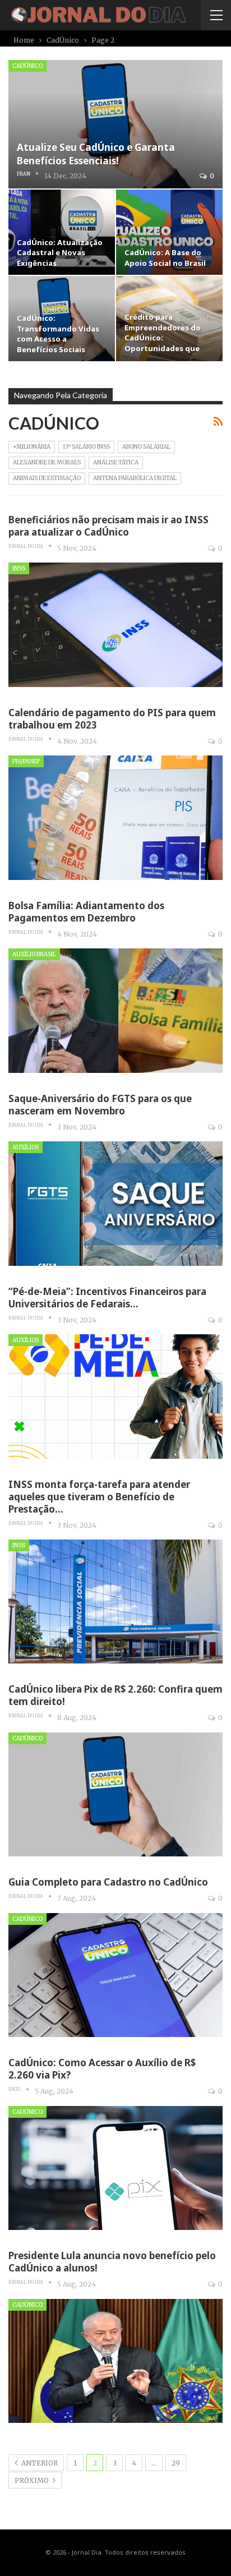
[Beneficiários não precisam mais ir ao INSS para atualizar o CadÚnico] (115, 625)
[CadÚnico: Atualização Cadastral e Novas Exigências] (62, 232)
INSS (19, 568)
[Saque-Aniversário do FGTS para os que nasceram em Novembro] (115, 1204)
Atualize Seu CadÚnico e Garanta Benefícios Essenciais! (96, 154)
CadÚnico (27, 66)
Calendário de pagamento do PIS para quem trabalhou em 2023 (112, 719)
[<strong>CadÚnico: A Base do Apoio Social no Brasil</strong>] (169, 232)
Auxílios (26, 1147)
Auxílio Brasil (34, 954)
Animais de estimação (47, 478)
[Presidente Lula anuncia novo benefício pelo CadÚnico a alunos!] (115, 2361)
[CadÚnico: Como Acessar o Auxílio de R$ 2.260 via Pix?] (115, 2168)
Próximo (33, 2480)
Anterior (39, 2463)
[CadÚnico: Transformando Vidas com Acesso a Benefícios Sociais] (62, 319)
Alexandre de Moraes (47, 462)
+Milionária (32, 447)
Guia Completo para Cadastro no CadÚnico (108, 1882)
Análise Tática (116, 462)
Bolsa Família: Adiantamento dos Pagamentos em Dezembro (86, 912)
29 (176, 2463)
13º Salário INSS (86, 447)
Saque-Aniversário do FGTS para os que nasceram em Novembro (100, 1105)
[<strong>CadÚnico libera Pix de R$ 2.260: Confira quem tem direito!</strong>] (115, 1795)
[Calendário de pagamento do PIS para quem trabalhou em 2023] (115, 818)
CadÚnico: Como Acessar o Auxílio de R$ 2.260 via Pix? (102, 2069)
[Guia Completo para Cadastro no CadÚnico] (115, 1975)
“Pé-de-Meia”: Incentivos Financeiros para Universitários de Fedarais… (107, 1298)
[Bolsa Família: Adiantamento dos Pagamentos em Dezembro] (115, 1011)
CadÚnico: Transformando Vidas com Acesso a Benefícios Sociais (58, 333)
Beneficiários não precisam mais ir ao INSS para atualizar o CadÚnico (108, 526)
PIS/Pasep (26, 761)
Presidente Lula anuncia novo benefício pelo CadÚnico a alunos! (112, 2262)
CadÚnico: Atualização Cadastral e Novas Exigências (60, 253)
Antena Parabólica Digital (135, 478)
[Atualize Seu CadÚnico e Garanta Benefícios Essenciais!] (115, 124)
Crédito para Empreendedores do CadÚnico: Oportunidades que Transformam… (163, 338)
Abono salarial (146, 447)
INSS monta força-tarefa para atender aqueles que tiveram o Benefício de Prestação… (99, 1497)
